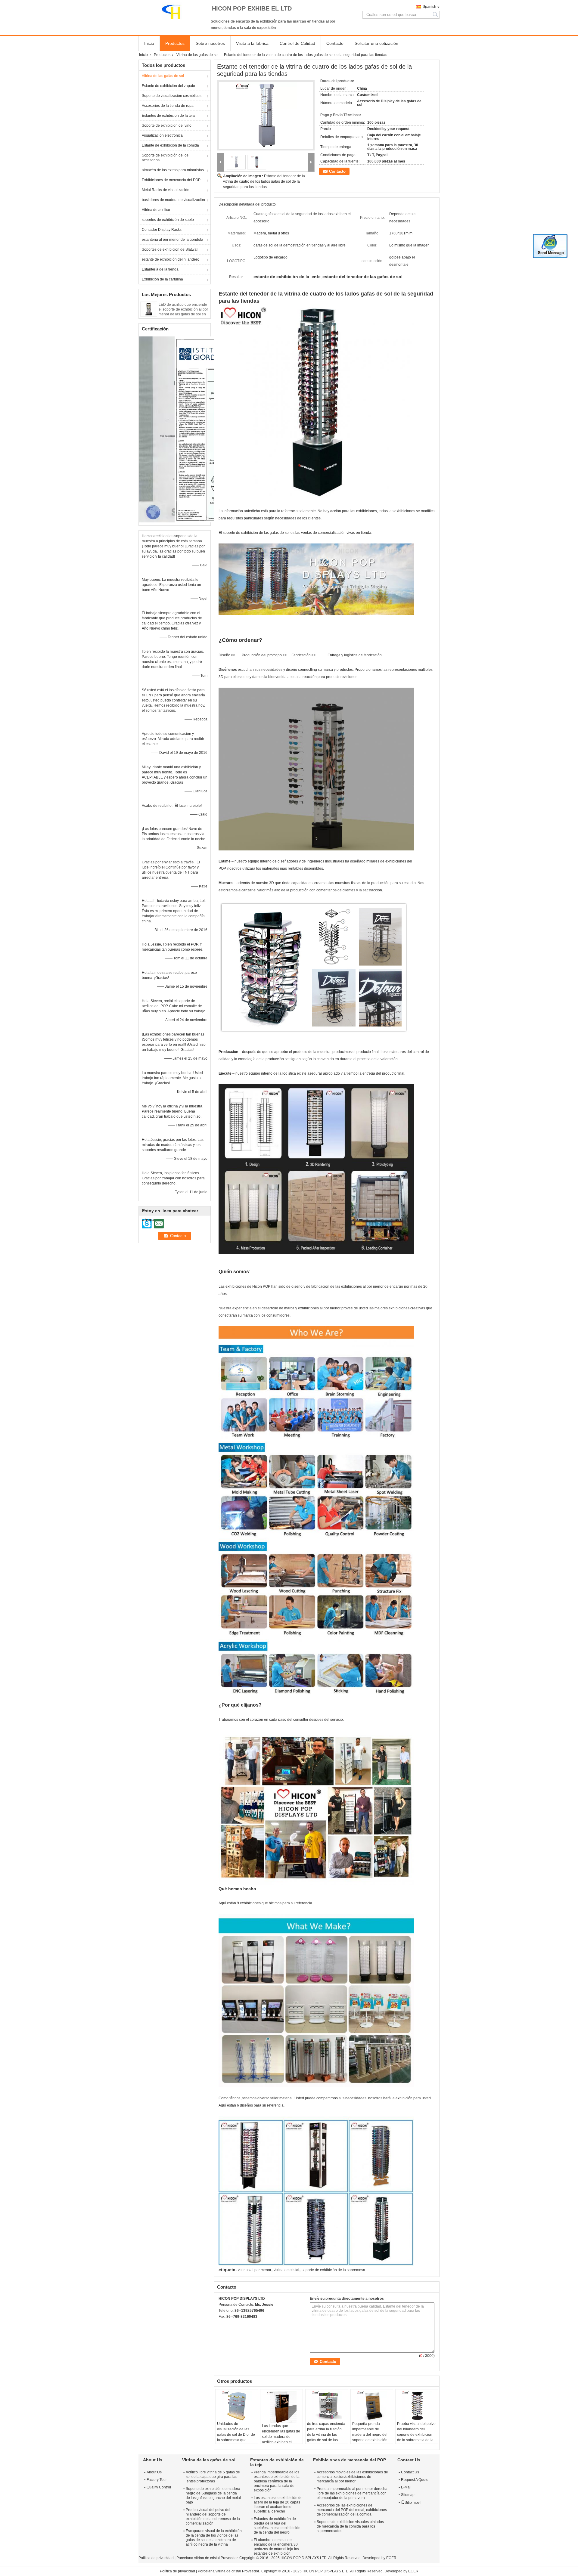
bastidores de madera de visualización (173, 200)
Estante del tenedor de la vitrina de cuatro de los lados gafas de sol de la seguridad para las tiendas (264, 181)
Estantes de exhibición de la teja (168, 116)
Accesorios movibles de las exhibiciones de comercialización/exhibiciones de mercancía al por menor (352, 2477)
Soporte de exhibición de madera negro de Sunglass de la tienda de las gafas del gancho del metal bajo (213, 2495)
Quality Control (159, 2487)
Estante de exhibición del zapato (168, 86)
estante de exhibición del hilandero (171, 259)
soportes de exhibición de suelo (168, 220)
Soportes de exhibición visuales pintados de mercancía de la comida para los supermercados (350, 2526)
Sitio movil (413, 2503)
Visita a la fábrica (252, 43)
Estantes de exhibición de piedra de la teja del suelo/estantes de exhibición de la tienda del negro (277, 2526)
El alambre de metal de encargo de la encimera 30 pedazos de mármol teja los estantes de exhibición (276, 2547)
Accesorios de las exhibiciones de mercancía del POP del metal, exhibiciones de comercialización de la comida (352, 2510)
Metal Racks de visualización (166, 190)
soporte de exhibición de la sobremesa (333, 2270)
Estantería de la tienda (160, 269)
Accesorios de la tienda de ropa (168, 106)
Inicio (149, 43)
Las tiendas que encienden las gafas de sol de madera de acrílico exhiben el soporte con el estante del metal (281, 2439)
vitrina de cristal (286, 2270)
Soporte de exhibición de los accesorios (165, 158)
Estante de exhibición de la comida (170, 145)
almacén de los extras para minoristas (173, 170)
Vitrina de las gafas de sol (197, 55)
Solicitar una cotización (376, 43)
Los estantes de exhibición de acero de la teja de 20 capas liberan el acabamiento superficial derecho (278, 2505)
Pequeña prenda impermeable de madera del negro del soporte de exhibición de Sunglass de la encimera (370, 2437)
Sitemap (408, 2495)
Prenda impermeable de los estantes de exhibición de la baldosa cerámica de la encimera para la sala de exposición (277, 2481)
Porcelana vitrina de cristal (198, 2558)
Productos (175, 43)
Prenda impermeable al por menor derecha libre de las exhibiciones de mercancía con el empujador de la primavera (352, 2493)
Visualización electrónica (162, 135)
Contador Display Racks (162, 230)
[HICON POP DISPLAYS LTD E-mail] (230, 2324)
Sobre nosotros (210, 43)
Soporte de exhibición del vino (167, 125)
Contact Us (410, 2472)
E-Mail (406, 2487)
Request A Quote (415, 2480)
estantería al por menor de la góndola (172, 240)
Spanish (429, 7)
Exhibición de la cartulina (162, 279)
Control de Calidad (297, 43)
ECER (391, 2558)
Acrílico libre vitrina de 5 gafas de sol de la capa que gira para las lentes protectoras (213, 2477)
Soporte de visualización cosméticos (172, 96)
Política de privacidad (156, 2558)
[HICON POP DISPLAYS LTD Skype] (222, 2324)
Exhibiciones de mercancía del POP (171, 180)
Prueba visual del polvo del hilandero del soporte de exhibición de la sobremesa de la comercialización (416, 2435)
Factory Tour (157, 2480)
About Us (154, 2472)
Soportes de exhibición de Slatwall (170, 249)
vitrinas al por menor (255, 2270)
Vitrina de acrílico (156, 210)
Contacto (335, 43)
